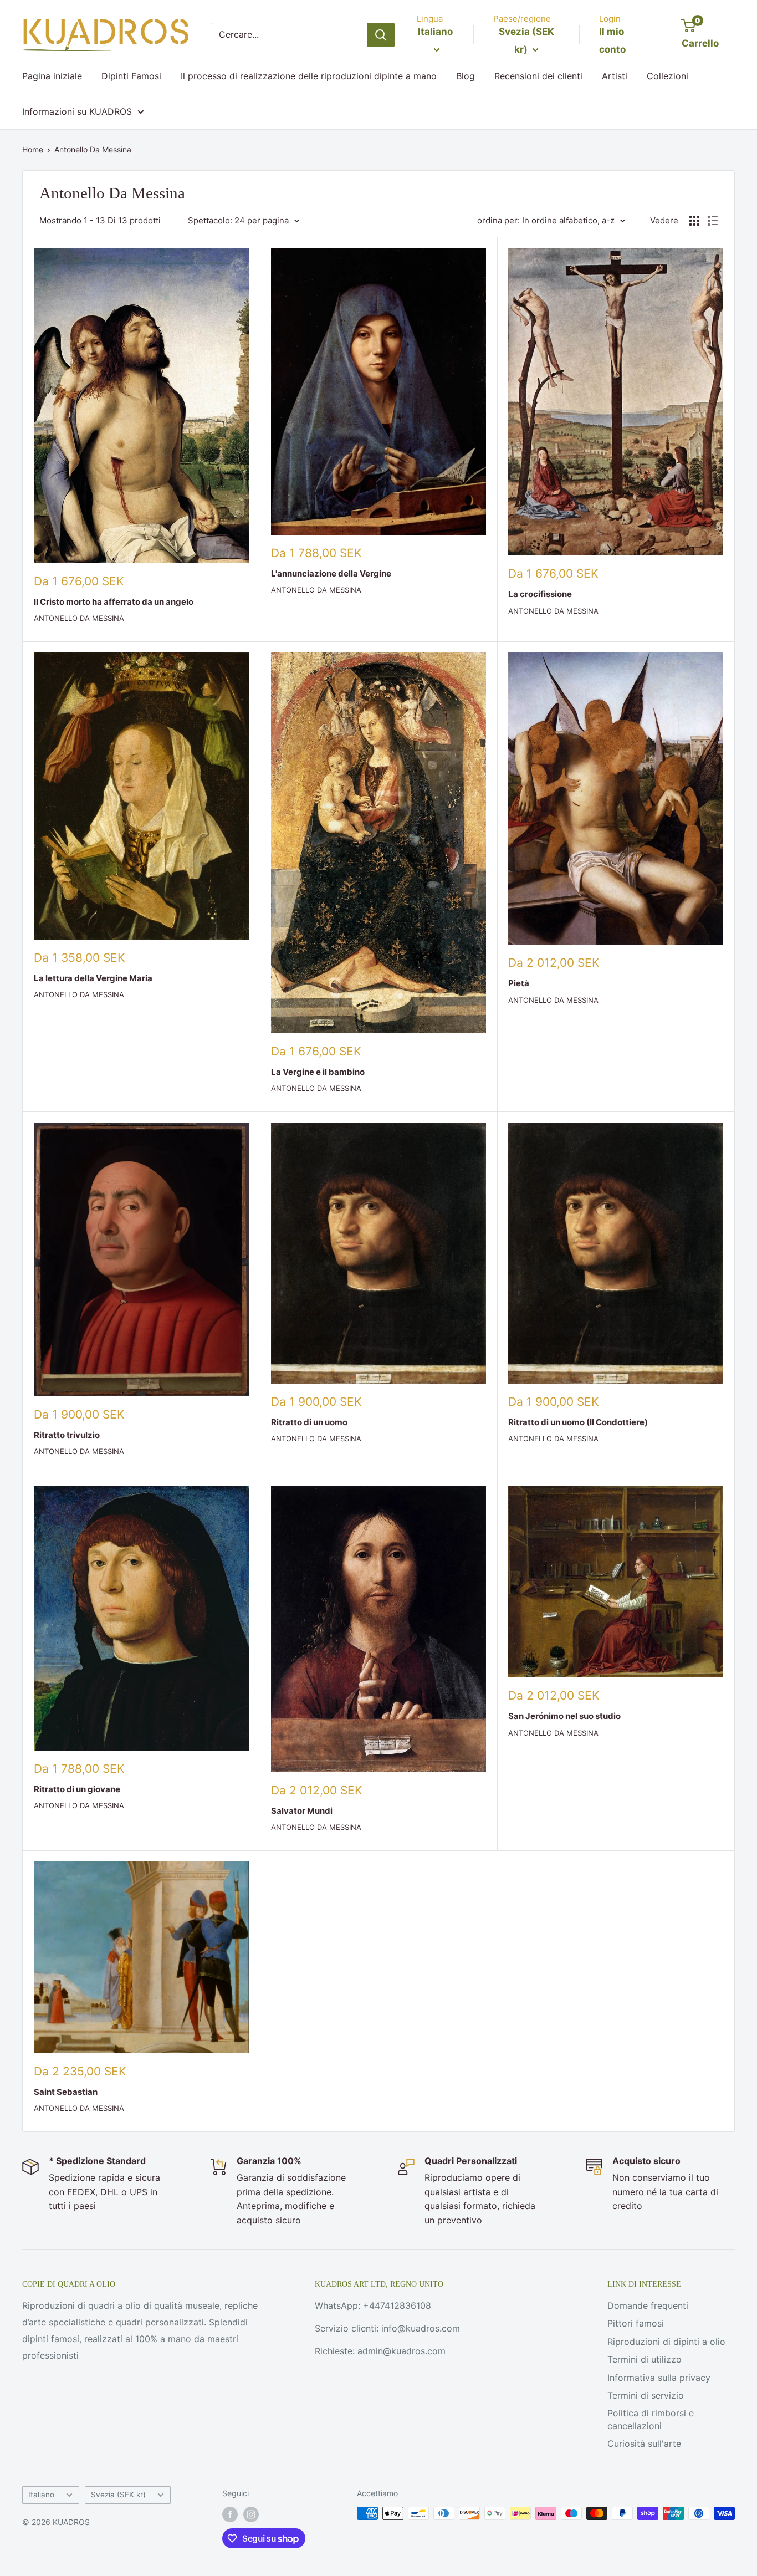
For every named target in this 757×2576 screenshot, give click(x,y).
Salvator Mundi (302, 1811)
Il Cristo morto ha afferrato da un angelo (114, 602)
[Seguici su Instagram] (251, 2514)
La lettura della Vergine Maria (93, 978)
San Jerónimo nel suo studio (564, 1716)
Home (33, 149)
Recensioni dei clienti (538, 76)
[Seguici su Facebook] (230, 2514)
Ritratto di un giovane (77, 1789)
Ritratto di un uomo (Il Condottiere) (578, 1422)
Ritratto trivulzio (67, 1435)
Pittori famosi (636, 2323)
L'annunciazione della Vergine (331, 573)
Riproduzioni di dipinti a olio (666, 2342)
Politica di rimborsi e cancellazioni (651, 2419)
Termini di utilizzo (645, 2359)
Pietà (519, 983)
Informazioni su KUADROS (77, 111)
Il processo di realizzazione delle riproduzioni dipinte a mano (309, 76)
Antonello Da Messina (93, 149)
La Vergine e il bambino (318, 1072)
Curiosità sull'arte (644, 2444)
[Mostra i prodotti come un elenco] (713, 221)
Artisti (615, 76)
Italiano (41, 2495)
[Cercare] (381, 35)
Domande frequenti (648, 2305)
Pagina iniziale (52, 76)
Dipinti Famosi (131, 76)
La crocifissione (540, 594)
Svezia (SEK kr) (118, 2495)
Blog (466, 76)
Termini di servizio (646, 2395)
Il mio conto (612, 40)
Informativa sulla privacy (659, 2378)
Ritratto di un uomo (309, 1422)
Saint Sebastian (66, 2092)
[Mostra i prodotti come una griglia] (694, 221)
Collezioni (668, 76)
